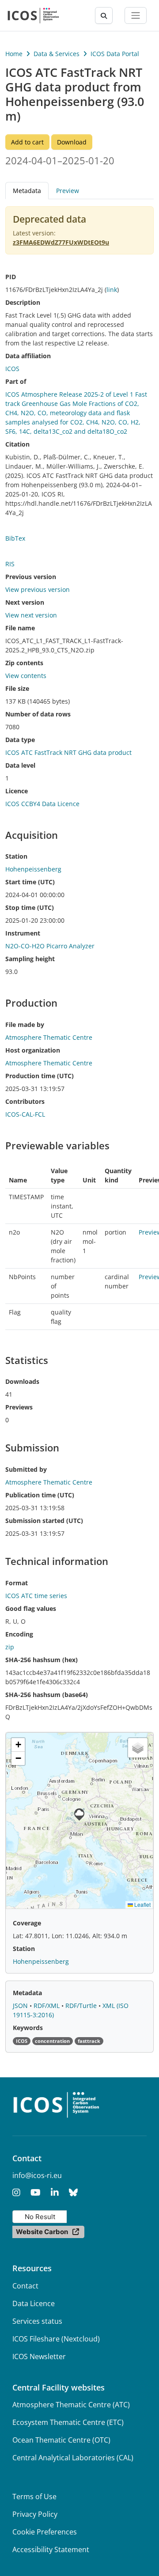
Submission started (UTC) (44, 1521)
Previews (19, 1407)
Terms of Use (34, 2496)
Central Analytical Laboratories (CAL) (73, 2458)
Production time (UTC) (40, 1076)
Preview (68, 191)
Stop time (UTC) (30, 907)
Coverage (27, 1923)
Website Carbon (42, 2232)
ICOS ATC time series (36, 1596)
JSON (21, 2006)
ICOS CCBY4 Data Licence (42, 804)
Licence (17, 791)
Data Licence (34, 2303)
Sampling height (30, 959)
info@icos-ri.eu (37, 2175)
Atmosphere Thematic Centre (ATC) (71, 2405)
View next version (31, 615)
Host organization (33, 1050)
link (112, 290)
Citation (17, 444)
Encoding (19, 1634)
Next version (25, 602)
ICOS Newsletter (39, 2356)
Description (23, 302)
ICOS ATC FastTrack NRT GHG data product (68, 752)
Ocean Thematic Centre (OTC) (61, 2440)
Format (17, 1583)
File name (20, 628)
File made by (25, 1025)
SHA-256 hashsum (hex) (42, 1660)
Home (14, 54)
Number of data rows (38, 714)
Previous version (31, 577)
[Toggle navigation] (136, 15)
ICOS (12, 369)
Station (16, 856)
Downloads (22, 1381)
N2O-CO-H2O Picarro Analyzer (50, 946)
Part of (16, 381)
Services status (37, 2321)
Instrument (23, 933)
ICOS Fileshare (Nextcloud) (56, 2339)
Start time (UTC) (30, 882)
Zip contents (24, 663)
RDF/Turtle (82, 2006)
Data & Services (57, 54)
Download (72, 142)
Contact (25, 2286)
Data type (20, 740)
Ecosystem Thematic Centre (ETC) (68, 2422)
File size (17, 688)
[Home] (33, 15)
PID (11, 277)
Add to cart (27, 142)
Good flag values (31, 1608)
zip (10, 1647)
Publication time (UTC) (40, 1495)
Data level (20, 765)
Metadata (27, 1993)
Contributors (25, 1101)
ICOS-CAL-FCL (25, 1114)
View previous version (38, 589)
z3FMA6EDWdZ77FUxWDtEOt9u (61, 242)
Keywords (28, 2028)
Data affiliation (28, 356)
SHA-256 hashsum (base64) (47, 1695)
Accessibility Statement (51, 2549)
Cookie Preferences (45, 2532)
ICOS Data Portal (115, 54)
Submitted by (26, 1469)
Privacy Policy (35, 2514)
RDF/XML (47, 2006)
